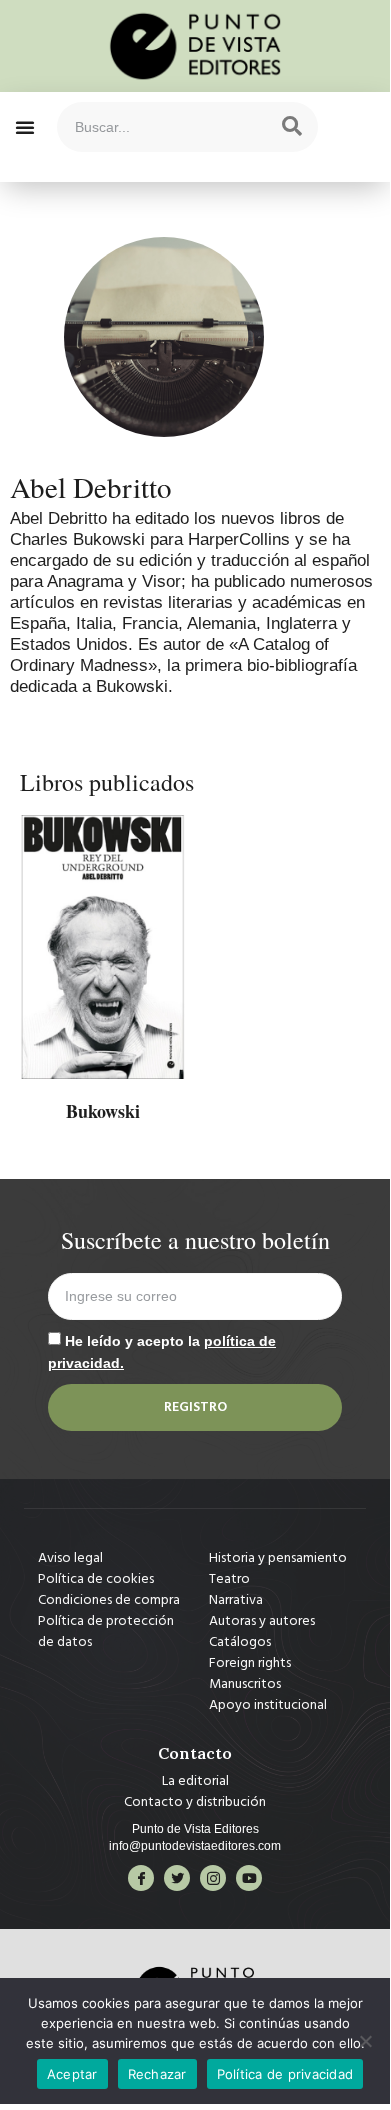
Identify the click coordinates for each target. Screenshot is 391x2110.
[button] (25, 127)
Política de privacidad (285, 2074)
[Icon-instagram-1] (213, 1878)
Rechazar (157, 2074)
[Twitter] (177, 1878)
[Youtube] (249, 1878)
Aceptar (72, 2074)
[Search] (292, 127)
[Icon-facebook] (141, 1878)
